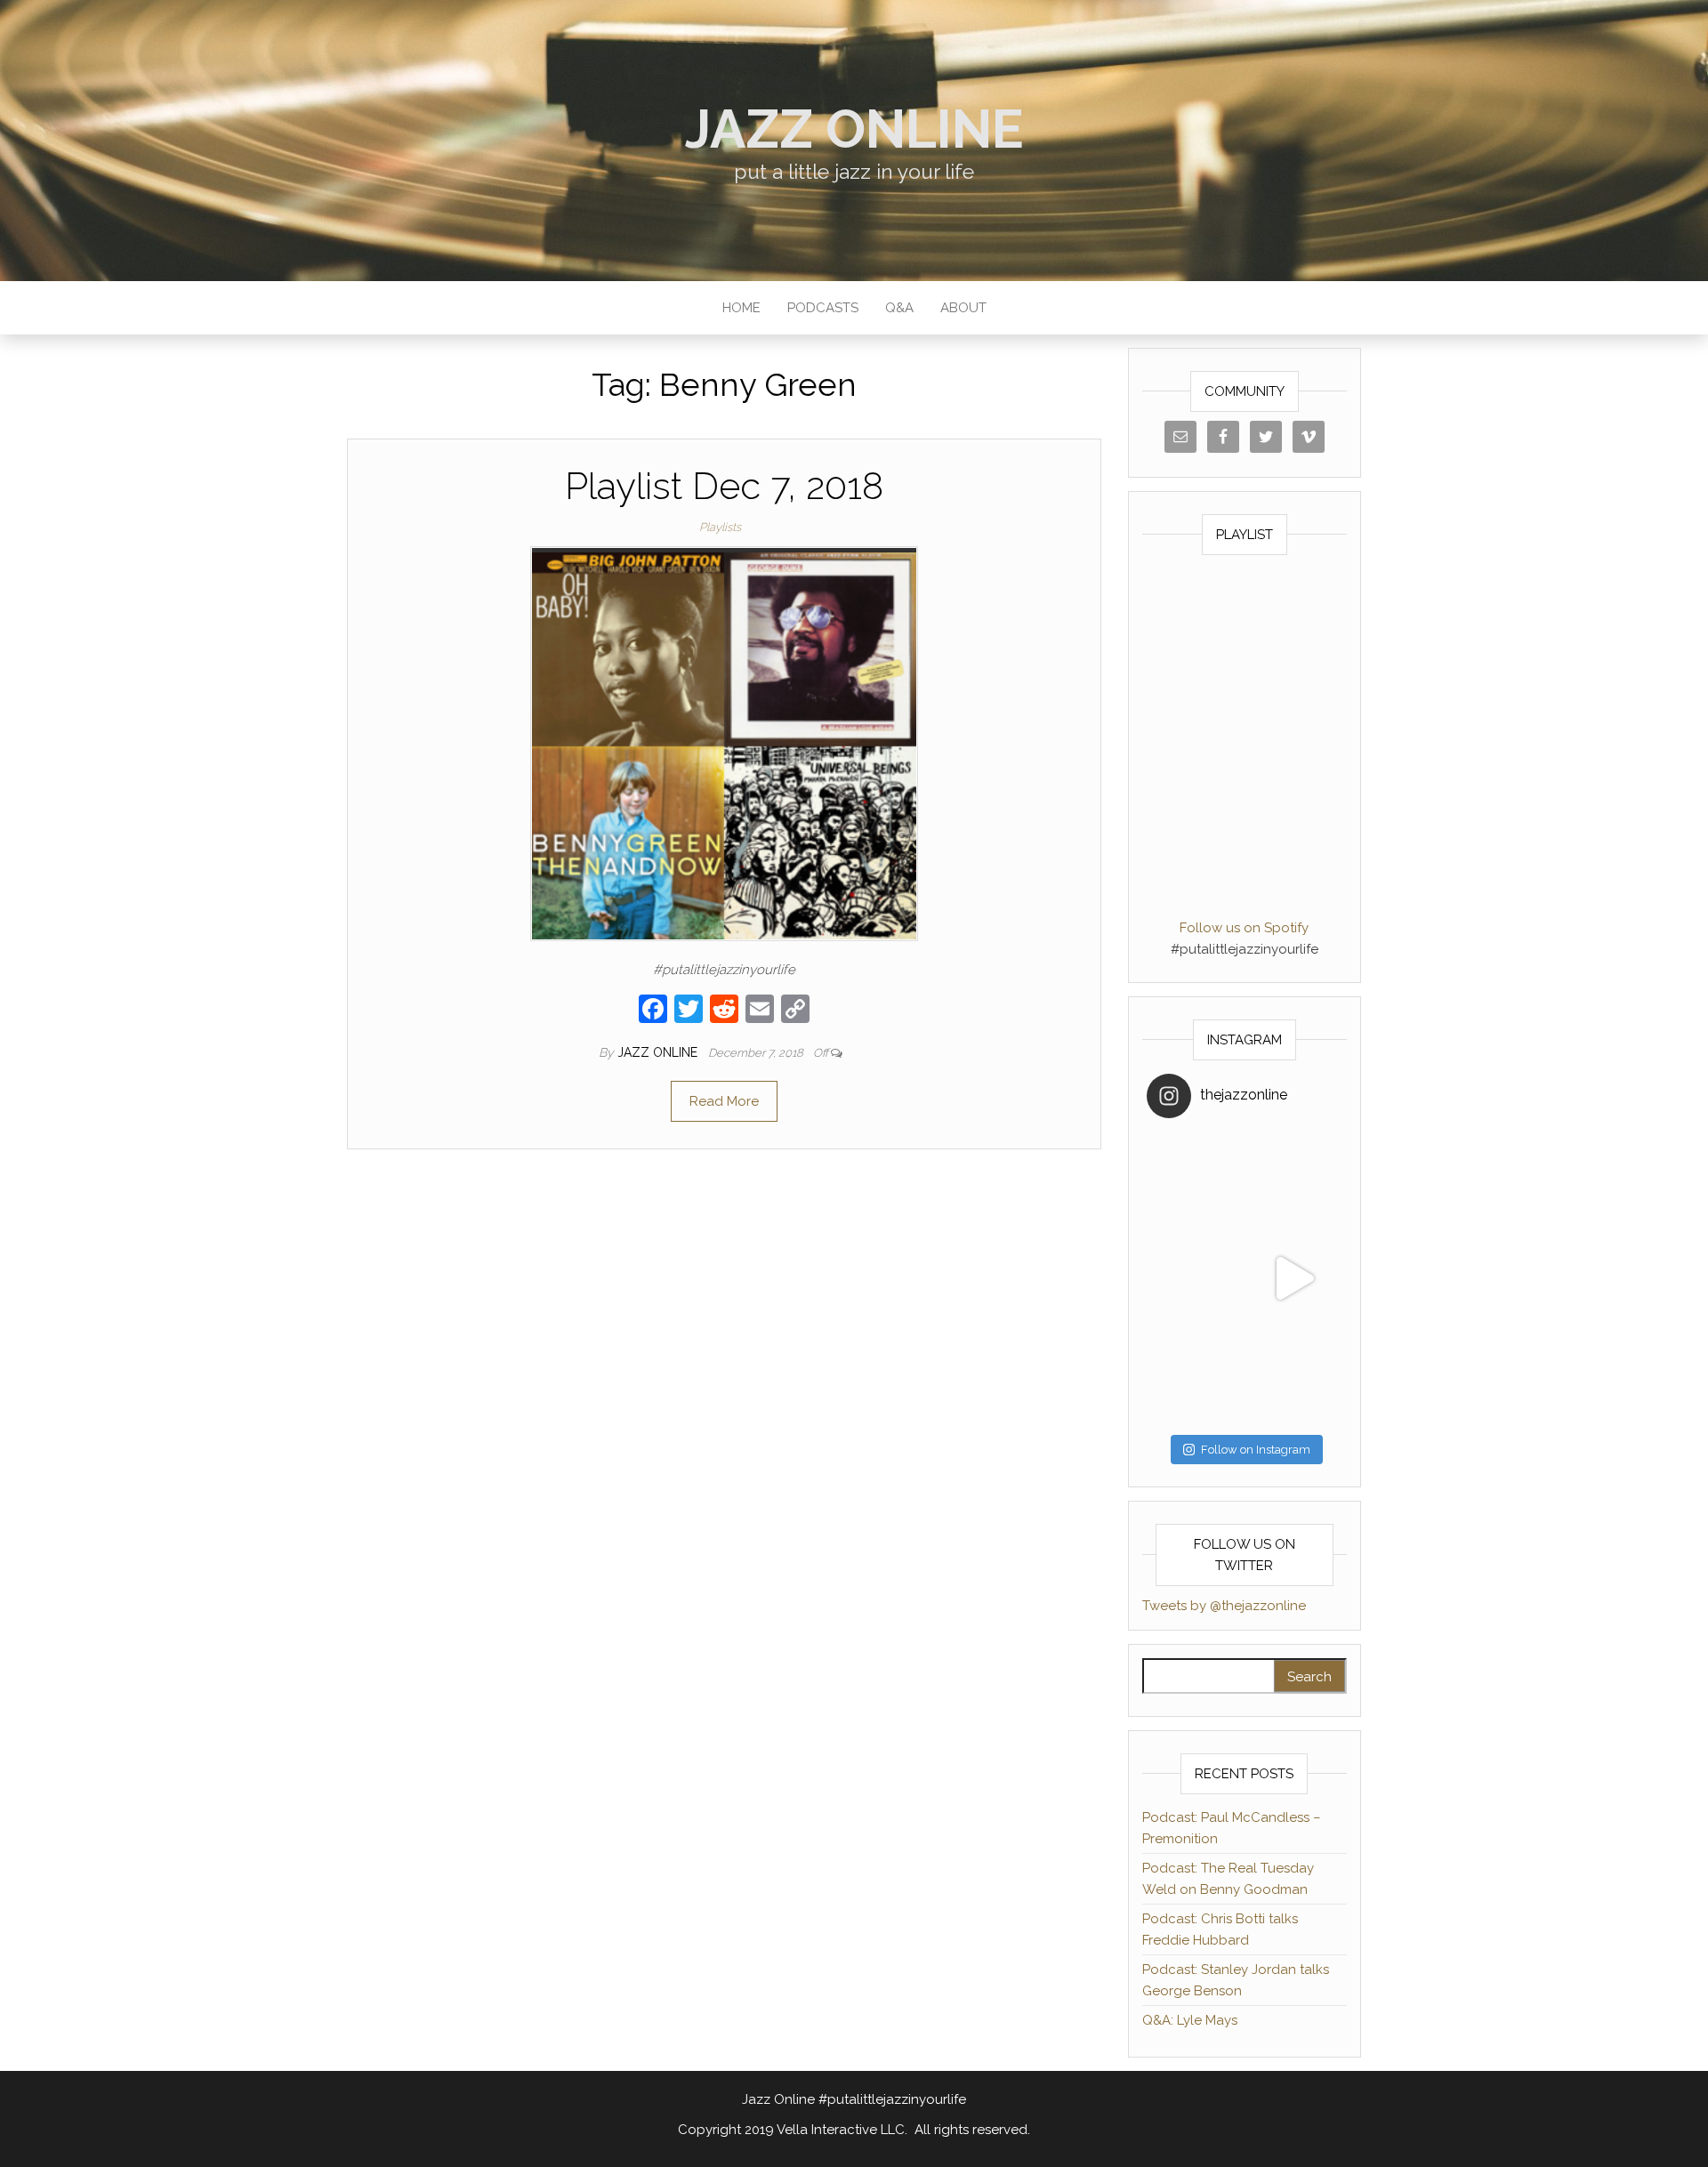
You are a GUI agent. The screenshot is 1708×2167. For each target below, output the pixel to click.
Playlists (720, 527)
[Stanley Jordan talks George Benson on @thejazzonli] (1293, 1278)
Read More (724, 1101)
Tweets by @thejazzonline (1224, 1606)
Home (741, 308)
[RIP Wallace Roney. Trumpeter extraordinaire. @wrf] (1196, 1377)
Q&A (899, 308)
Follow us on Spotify (1244, 928)
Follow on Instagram (1256, 1450)
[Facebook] (653, 1011)
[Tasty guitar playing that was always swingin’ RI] (1293, 1180)
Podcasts (823, 308)
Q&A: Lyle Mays (1190, 2020)
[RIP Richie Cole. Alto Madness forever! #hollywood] (1196, 1180)
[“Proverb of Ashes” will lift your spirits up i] (1293, 1377)
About (963, 308)
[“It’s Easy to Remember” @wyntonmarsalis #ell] (1196, 1278)
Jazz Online (854, 129)
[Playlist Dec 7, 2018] (724, 743)
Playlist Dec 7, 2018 (724, 486)
